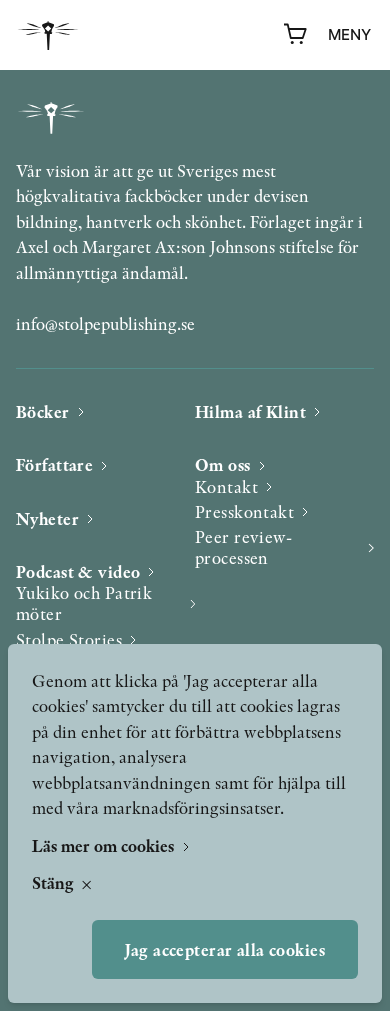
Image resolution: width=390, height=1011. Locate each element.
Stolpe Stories (69, 639)
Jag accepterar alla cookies (225, 949)
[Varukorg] (296, 35)
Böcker (43, 411)
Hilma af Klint (250, 411)
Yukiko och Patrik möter (84, 603)
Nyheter (47, 518)
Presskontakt (244, 511)
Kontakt (226, 486)
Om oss (223, 464)
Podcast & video (78, 571)
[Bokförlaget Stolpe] (48, 35)
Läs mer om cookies (105, 845)
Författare (54, 464)
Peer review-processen (243, 547)
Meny (349, 34)
